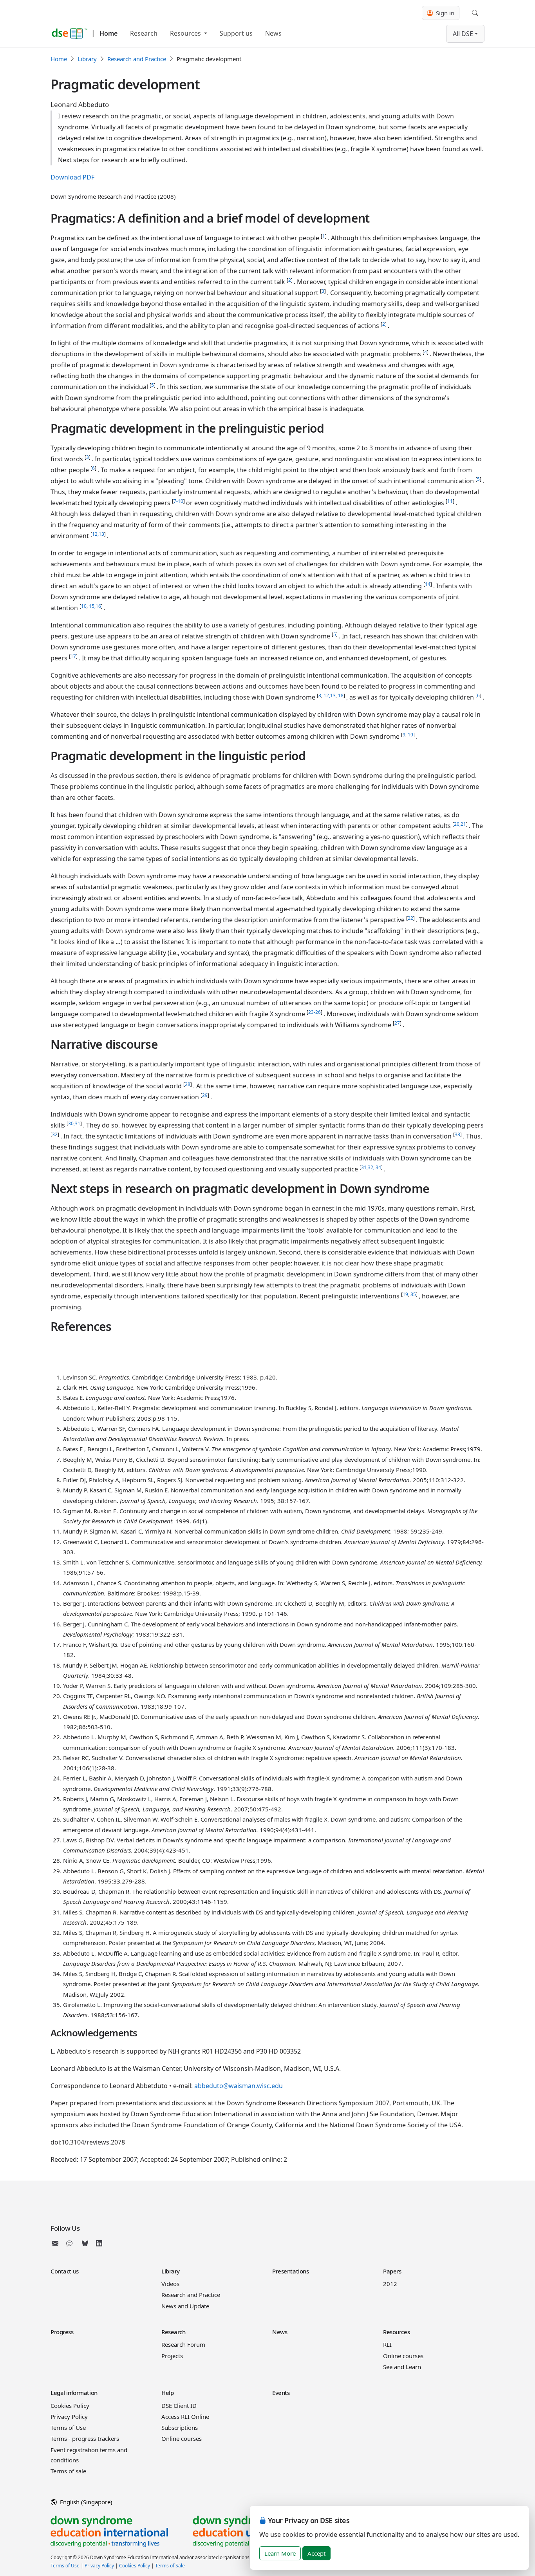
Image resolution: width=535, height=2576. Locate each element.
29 (205, 1095)
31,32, (368, 1167)
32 (55, 1134)
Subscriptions (180, 2427)
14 (428, 584)
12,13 (98, 534)
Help (167, 2393)
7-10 (178, 501)
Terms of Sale (170, 2566)
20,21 (460, 824)
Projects (172, 2356)
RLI (387, 2344)
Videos (170, 2284)
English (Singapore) (85, 2502)
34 (378, 1167)
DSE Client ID (179, 2406)
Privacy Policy (69, 2416)
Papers (392, 2271)
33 (457, 1134)
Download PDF (72, 177)
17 (73, 656)
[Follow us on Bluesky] (85, 2243)
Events (281, 2393)
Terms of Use (68, 2427)
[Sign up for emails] (57, 2243)
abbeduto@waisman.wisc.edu (239, 2086)
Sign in (444, 13)
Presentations (290, 2271)
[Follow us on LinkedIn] (99, 2243)
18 (341, 695)
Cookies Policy (70, 2406)
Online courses (403, 2356)
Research (144, 33)
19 (410, 735)
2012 (390, 2284)
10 (84, 606)
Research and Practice (137, 59)
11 (450, 501)
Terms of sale (68, 2471)
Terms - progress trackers (85, 2438)
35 (413, 1294)
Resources (186, 33)
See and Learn (402, 2367)
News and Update (185, 2306)
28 (188, 1084)
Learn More (280, 2553)
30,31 (74, 1123)
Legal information (74, 2393)
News (273, 33)
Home (108, 33)
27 (397, 1023)
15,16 (95, 606)
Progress (62, 2332)
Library (87, 59)
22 (410, 918)
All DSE (463, 34)
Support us (236, 33)
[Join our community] (71, 2243)
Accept (316, 2553)
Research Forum (183, 2344)
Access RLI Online (185, 2416)
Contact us (65, 2271)
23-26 (314, 1012)
